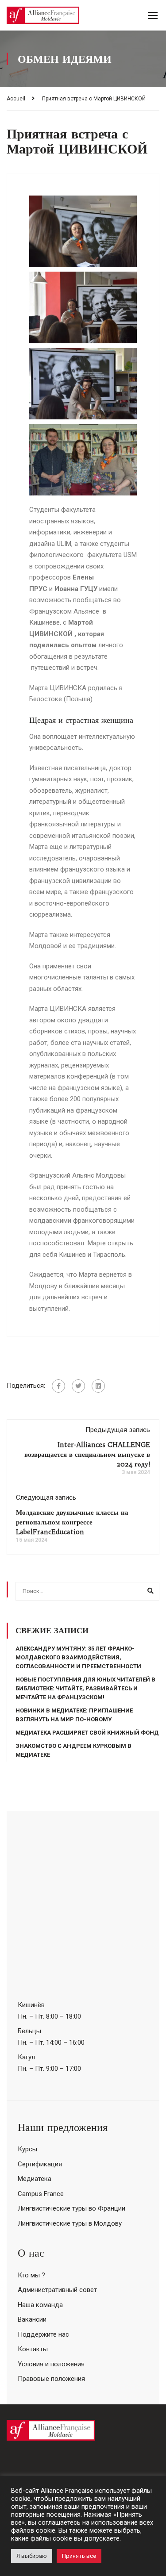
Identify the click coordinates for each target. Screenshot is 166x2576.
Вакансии (32, 2319)
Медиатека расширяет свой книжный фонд (87, 1733)
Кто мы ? (31, 2275)
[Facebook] (58, 1386)
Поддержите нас (43, 2334)
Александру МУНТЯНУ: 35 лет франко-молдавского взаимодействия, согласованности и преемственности (78, 1657)
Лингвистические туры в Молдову (70, 2223)
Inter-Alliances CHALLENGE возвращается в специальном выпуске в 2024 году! (87, 1454)
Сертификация (40, 2164)
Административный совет (57, 2290)
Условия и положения (51, 2364)
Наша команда (40, 2305)
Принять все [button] (79, 2556)
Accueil (16, 99)
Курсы (27, 2149)
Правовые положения (51, 2379)
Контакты (33, 2349)
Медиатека (35, 2179)
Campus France (41, 2194)
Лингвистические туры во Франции (71, 2208)
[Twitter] (78, 1386)
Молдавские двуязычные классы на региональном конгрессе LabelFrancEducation (72, 1522)
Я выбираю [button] (32, 2556)
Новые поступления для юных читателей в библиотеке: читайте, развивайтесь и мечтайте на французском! (85, 1688)
